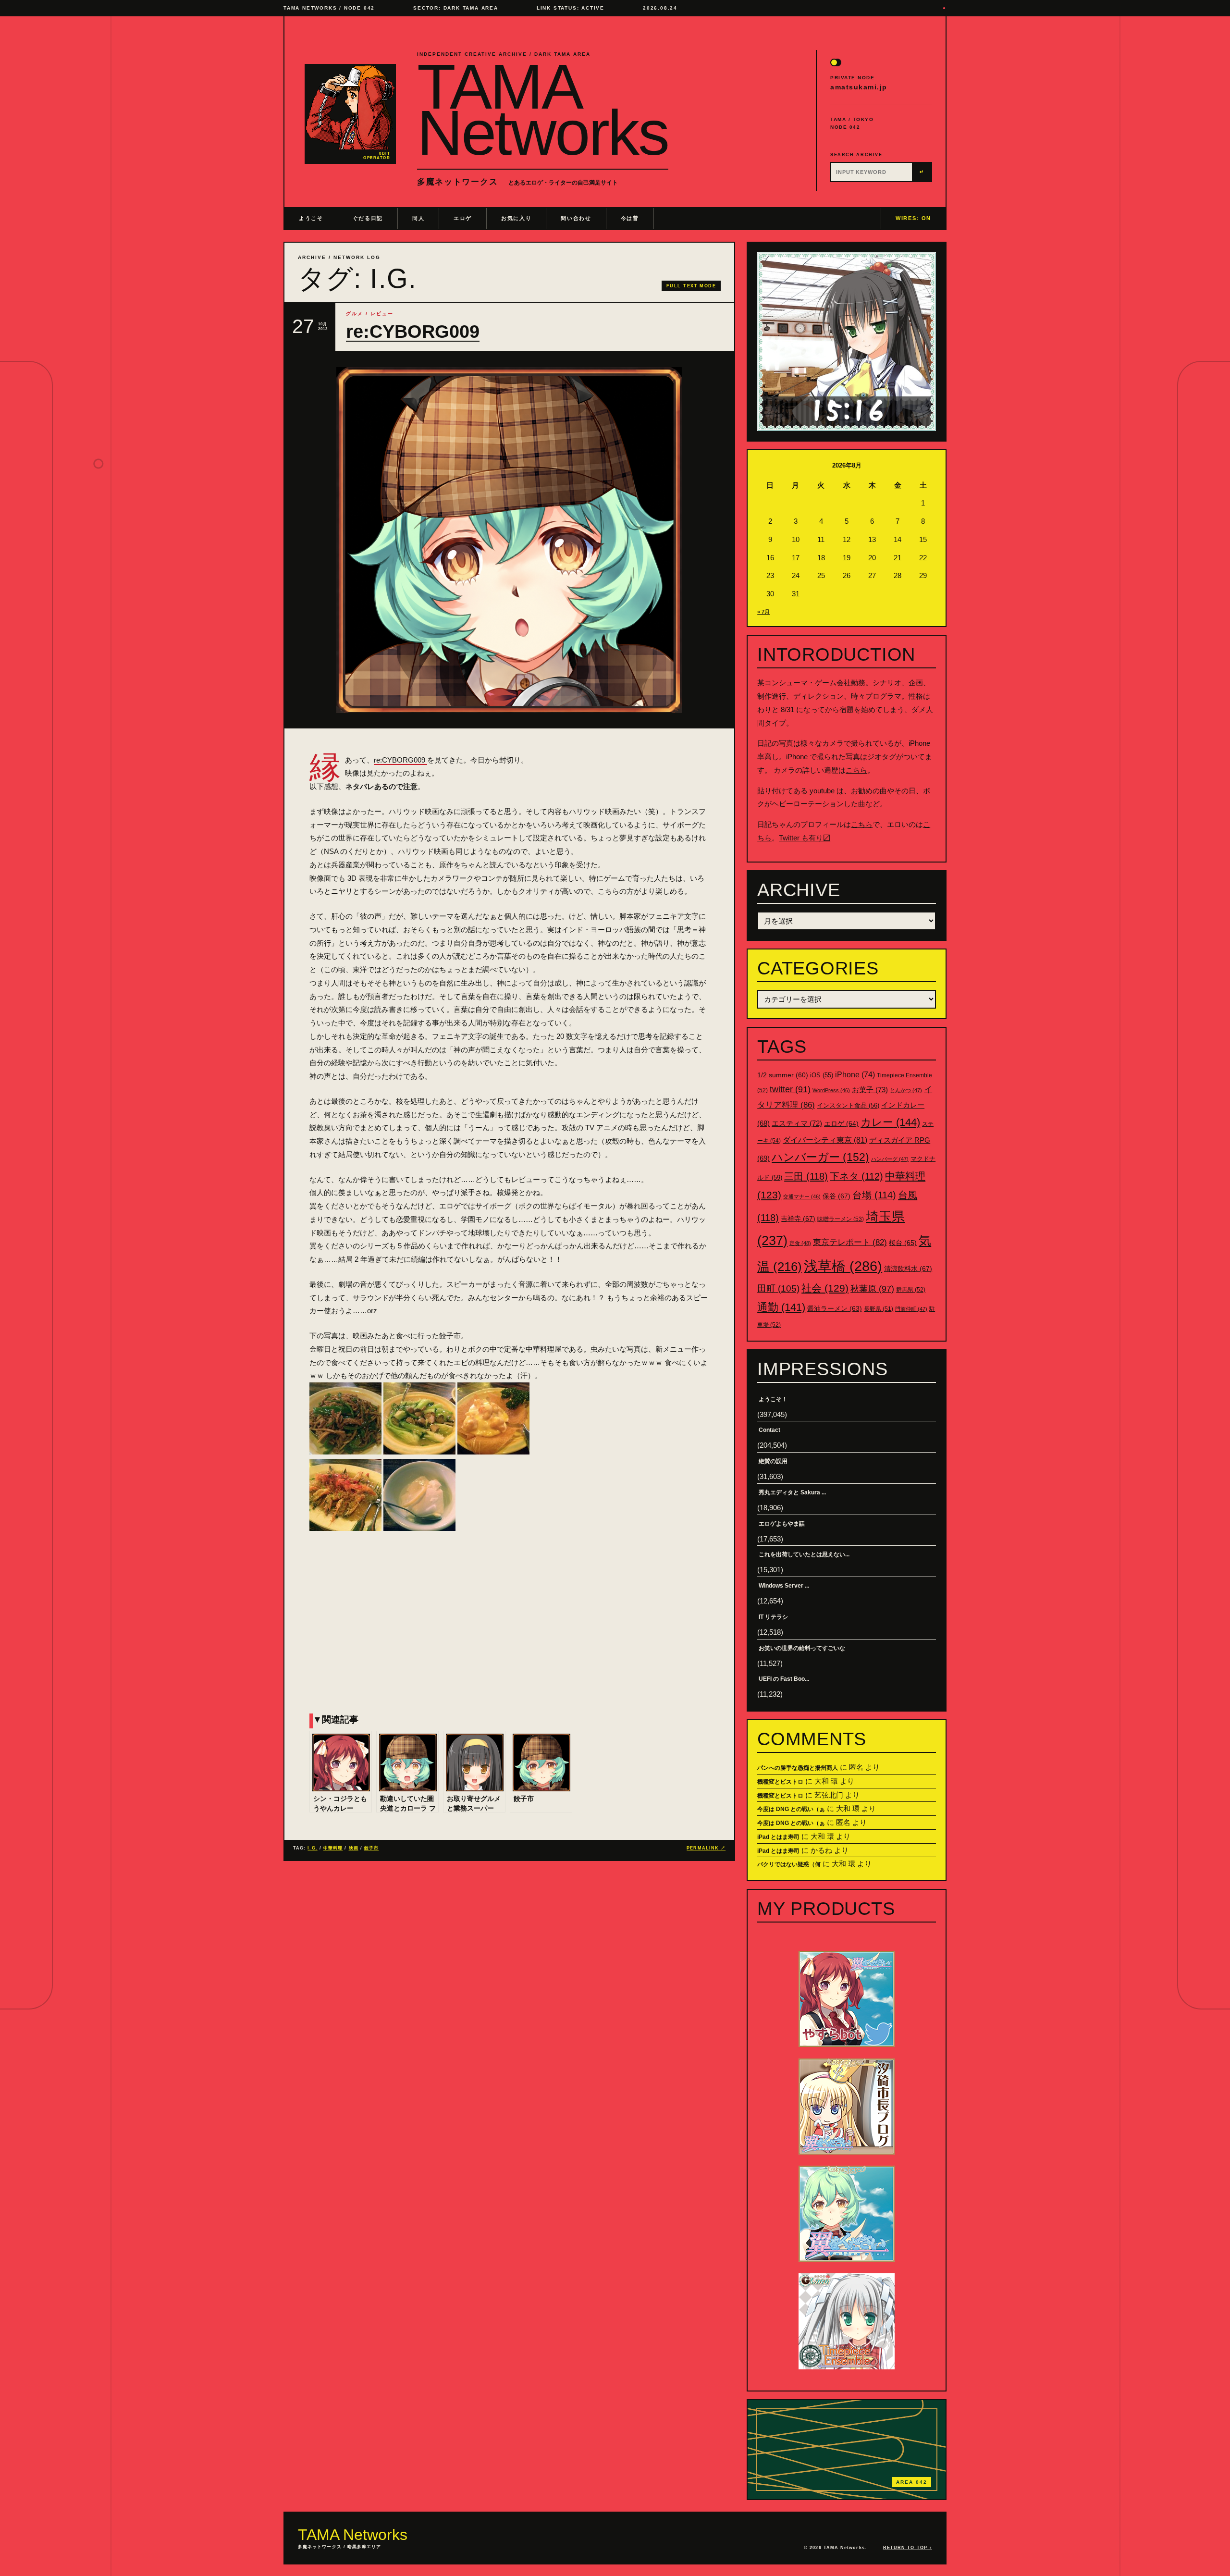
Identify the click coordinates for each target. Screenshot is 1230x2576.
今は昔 (630, 218)
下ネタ (856, 1176)
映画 (354, 1848)
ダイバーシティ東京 (825, 1140)
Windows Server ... (784, 1586)
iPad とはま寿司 (778, 1837)
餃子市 (371, 1848)
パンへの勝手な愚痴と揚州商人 (798, 1768)
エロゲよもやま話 (782, 1524)
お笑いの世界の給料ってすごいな (802, 1648)
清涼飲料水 (908, 1269)
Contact (769, 1430)
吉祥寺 (798, 1219)
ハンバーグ (890, 1159)
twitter (790, 1089)
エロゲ (463, 218)
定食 (800, 1243)
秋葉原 (872, 1289)
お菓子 (870, 1090)
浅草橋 (843, 1266)
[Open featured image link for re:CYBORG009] (509, 540)
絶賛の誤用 (773, 1461)
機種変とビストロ (780, 1782)
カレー (890, 1122)
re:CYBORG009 (413, 332)
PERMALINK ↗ (706, 1848)
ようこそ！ (773, 1399)
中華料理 (333, 1848)
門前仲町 (911, 1309)
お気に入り (516, 218)
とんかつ (906, 1090)
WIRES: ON (913, 218)
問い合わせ (576, 218)
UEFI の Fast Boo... (784, 1679)
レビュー (382, 314)
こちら (856, 770)
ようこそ (311, 218)
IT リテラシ (773, 1617)
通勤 (781, 1307)
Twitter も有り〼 (805, 838)
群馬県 (911, 1290)
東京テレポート (850, 1242)
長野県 (879, 1309)
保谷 (836, 1196)
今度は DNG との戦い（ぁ (791, 1809)
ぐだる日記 (368, 218)
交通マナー (802, 1196)
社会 (825, 1288)
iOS (822, 1075)
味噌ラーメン (841, 1219)
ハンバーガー (820, 1157)
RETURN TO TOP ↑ (908, 2548)
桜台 (903, 1243)
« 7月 (763, 612)
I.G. (312, 1848)
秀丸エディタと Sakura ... (792, 1492)
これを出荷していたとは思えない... (804, 1554)
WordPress (831, 1090)
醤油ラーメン (835, 1308)
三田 (806, 1176)
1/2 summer (783, 1075)
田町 (778, 1288)
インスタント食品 (848, 1105)
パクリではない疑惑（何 (789, 1864)
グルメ (355, 314)
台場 (874, 1195)
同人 (418, 218)
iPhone (855, 1075)
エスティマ (797, 1123)
